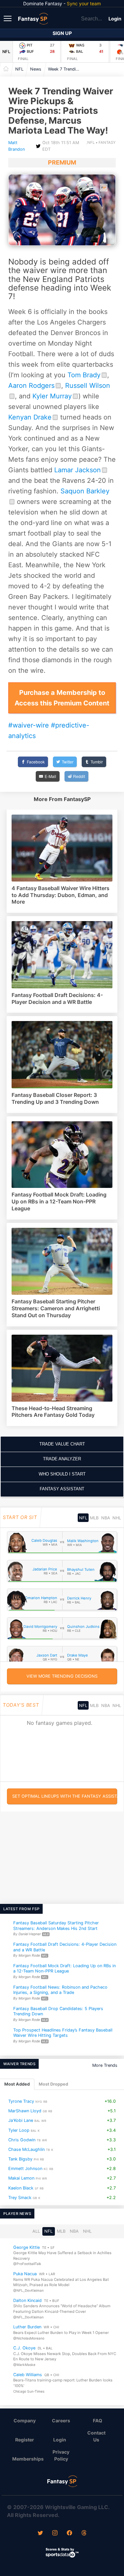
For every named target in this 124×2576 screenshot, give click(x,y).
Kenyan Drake (30, 417)
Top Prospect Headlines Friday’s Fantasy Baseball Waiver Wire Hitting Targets (63, 2033)
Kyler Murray (52, 396)
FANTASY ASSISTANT (62, 1489)
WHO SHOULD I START (62, 1474)
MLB (94, 1518)
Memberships (27, 2459)
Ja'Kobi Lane (21, 2120)
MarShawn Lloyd (25, 2111)
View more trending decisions (62, 1676)
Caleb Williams (28, 2375)
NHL (117, 1518)
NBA (106, 1518)
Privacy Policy (61, 2455)
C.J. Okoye (24, 2348)
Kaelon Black (21, 2188)
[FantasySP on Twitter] (40, 2533)
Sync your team (84, 3)
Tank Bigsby (20, 2159)
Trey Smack (20, 2198)
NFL (6, 52)
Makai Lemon (21, 2178)
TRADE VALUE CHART (62, 1444)
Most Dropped (53, 2084)
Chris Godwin (22, 2140)
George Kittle (26, 2247)
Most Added (17, 2084)
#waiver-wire (29, 725)
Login (115, 19)
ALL (36, 2231)
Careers (61, 2421)
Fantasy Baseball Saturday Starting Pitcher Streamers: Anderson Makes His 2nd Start (56, 1926)
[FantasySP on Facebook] (69, 2533)
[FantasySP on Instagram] (55, 2533)
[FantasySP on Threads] (84, 2533)
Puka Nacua (25, 2274)
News (36, 69)
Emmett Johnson (25, 2169)
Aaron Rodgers (31, 386)
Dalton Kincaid (27, 2300)
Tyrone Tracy (21, 2101)
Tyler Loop (19, 2130)
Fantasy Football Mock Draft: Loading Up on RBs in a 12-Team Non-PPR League (64, 1969)
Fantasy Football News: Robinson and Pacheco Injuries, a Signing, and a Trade (60, 1990)
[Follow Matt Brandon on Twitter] (38, 146)
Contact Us (96, 2436)
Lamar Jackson (78, 470)
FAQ (98, 2421)
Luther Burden (27, 2327)
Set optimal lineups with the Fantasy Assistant (65, 1796)
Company (25, 2421)
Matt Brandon (17, 146)
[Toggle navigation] (8, 18)
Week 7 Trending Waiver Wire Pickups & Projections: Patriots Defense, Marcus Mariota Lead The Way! (66, 69)
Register (25, 2440)
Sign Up (62, 33)
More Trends (105, 2065)
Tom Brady (84, 375)
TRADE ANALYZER (62, 1459)
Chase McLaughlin (26, 2149)
